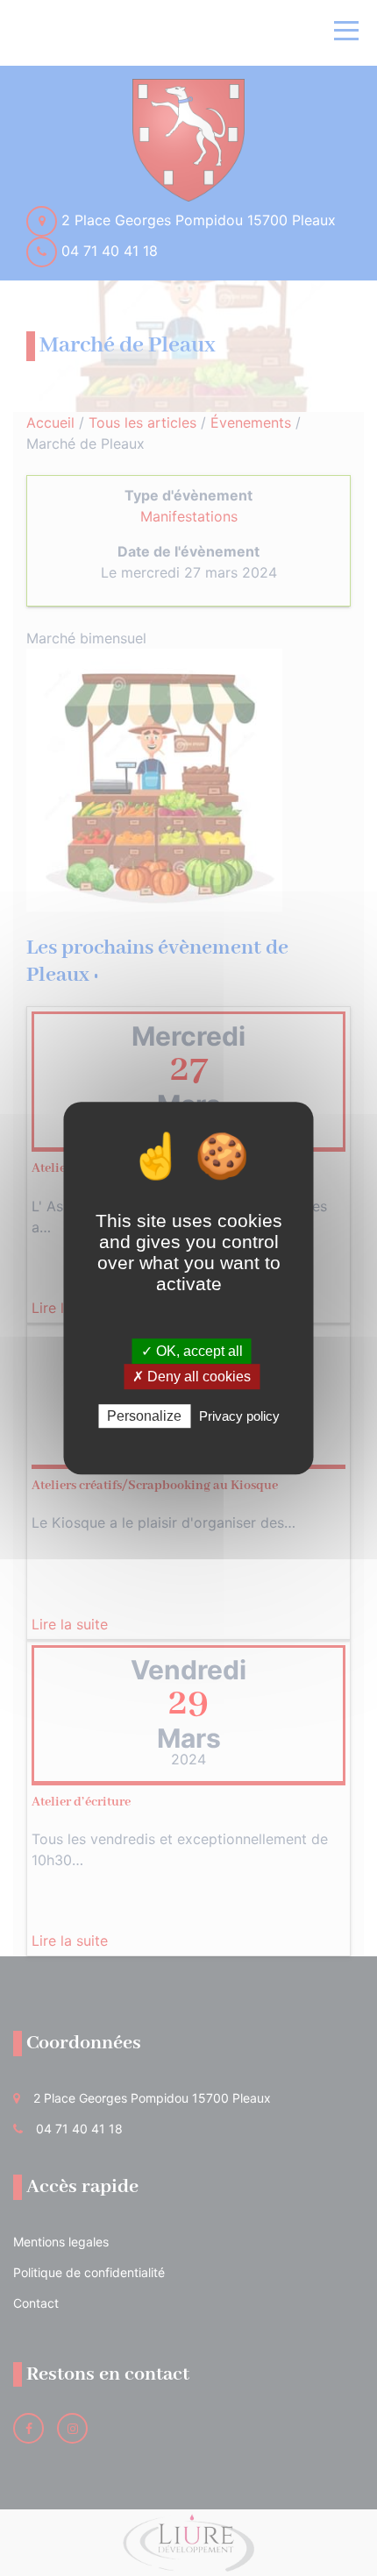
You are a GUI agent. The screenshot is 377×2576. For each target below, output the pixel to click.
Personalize (144, 1416)
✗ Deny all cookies (192, 1377)
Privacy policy (239, 1416)
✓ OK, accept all (192, 1351)
